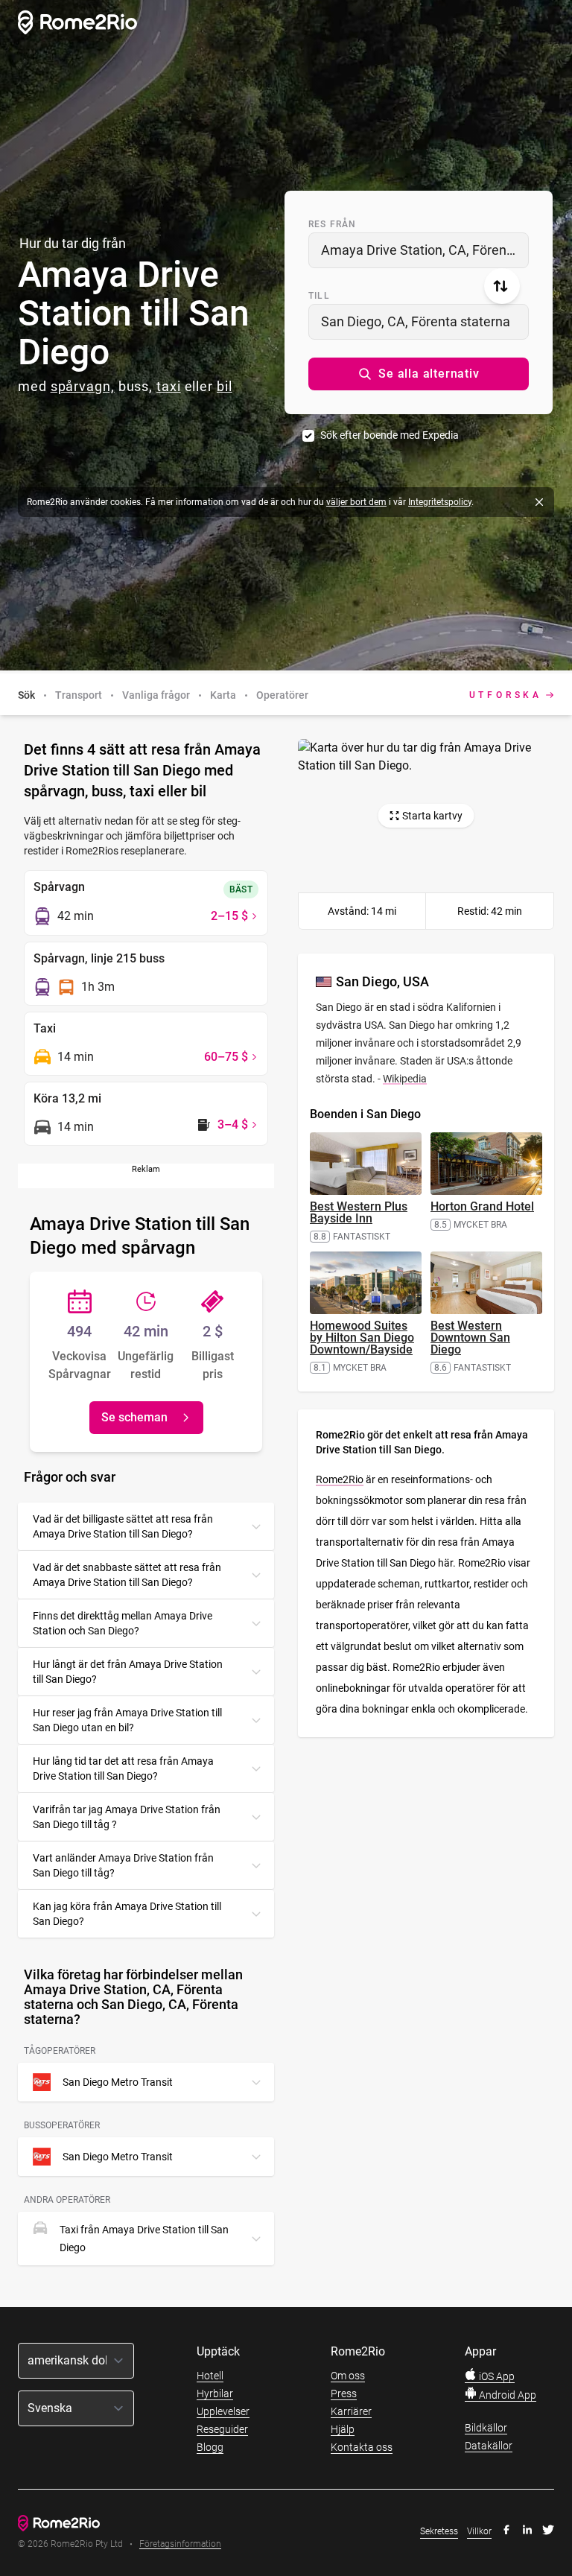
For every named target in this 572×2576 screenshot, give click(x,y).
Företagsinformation (180, 2544)
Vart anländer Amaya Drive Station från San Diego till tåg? (123, 1865)
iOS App (496, 2376)
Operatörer (282, 695)
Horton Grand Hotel (482, 1206)
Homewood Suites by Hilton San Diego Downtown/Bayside (362, 1338)
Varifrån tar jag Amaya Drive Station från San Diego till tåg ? (127, 1817)
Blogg (210, 2447)
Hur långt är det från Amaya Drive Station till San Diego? (128, 1672)
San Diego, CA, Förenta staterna (416, 321)
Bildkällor (486, 2428)
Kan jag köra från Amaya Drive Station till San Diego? (127, 1914)
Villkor (479, 2531)
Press (344, 2393)
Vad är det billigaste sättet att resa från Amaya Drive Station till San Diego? (123, 1526)
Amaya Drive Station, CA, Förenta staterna (425, 250)
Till (319, 296)
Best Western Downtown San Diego (470, 1338)
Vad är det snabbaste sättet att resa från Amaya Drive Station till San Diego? (127, 1575)
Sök (26, 695)
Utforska (506, 695)
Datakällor (489, 2446)
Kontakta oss (362, 2447)
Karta (223, 695)
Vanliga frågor (156, 695)
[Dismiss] (539, 502)
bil (225, 386)
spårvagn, (83, 386)
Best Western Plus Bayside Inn (359, 1212)
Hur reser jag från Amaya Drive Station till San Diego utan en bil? (127, 1720)
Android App (506, 2395)
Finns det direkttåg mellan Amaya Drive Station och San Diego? (123, 1623)
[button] (419, 374)
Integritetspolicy (440, 502)
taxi (169, 386)
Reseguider (222, 2429)
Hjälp (343, 2429)
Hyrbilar (215, 2393)
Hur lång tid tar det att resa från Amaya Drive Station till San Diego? (123, 1768)
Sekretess (439, 2531)
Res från (333, 224)
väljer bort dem (356, 502)
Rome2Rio (340, 1479)
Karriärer (351, 2411)
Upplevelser (223, 2411)
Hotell (210, 2376)
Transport (79, 695)
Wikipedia (405, 1079)
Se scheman (134, 1417)
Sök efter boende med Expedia (390, 435)
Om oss (348, 2376)
